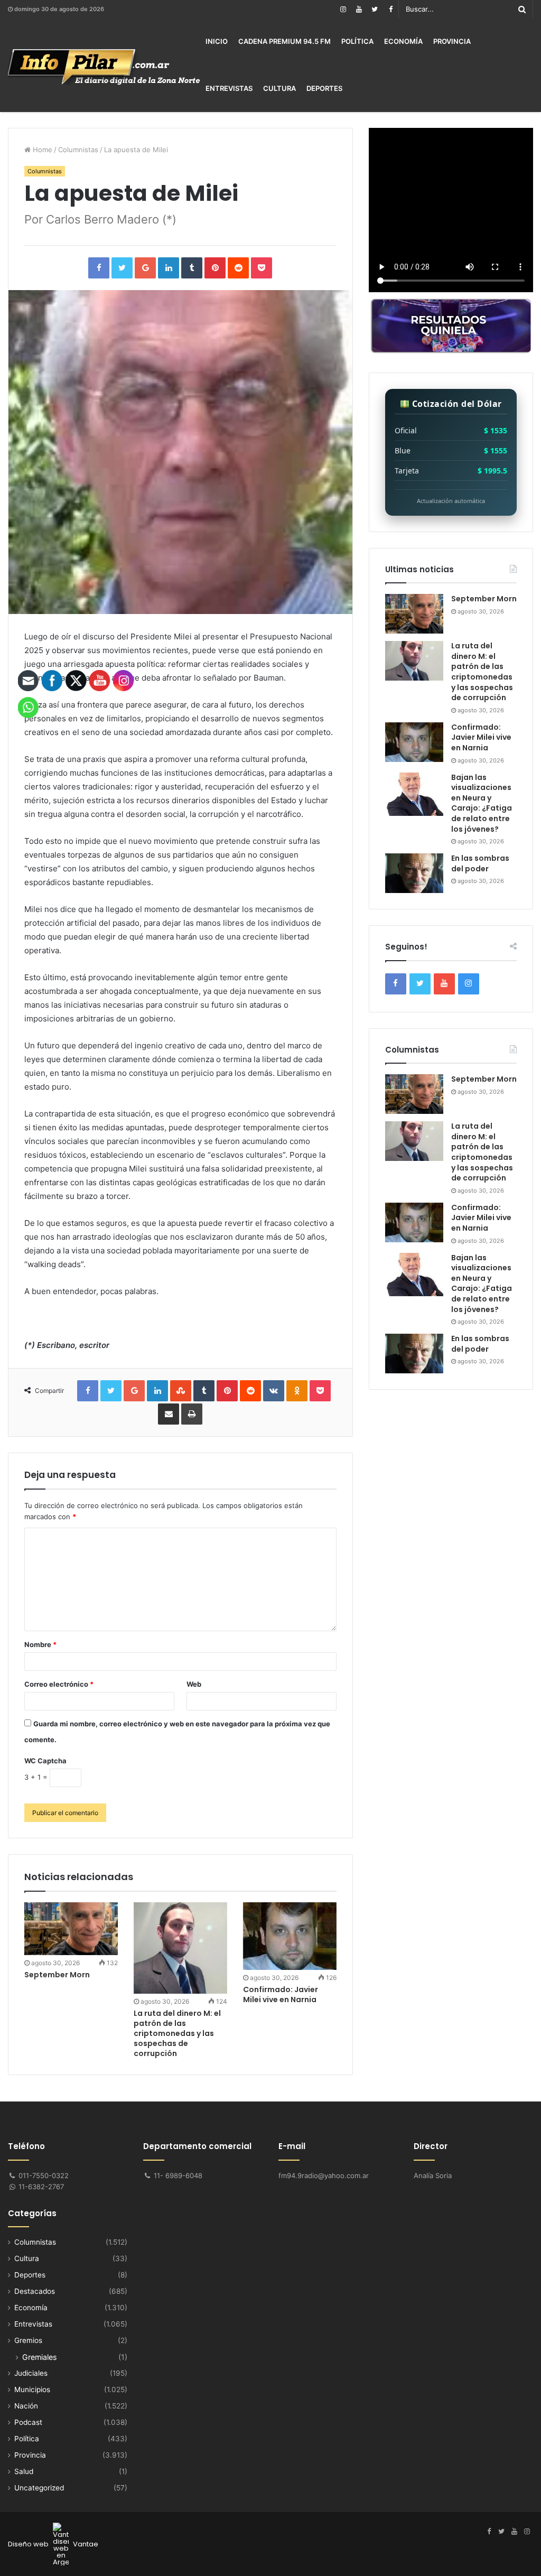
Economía (403, 41)
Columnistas (78, 150)
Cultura (279, 88)
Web (194, 1684)
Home (41, 150)
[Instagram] (343, 9)
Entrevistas (229, 88)
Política (357, 41)
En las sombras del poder (480, 863)
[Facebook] (390, 9)
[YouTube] (359, 9)
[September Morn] (414, 614)
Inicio (217, 41)
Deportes (324, 88)
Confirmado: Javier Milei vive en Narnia (281, 1994)
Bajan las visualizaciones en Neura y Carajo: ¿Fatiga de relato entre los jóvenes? (482, 803)
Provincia (452, 41)
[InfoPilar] (104, 67)
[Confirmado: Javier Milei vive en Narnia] (290, 1936)
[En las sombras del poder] (414, 873)
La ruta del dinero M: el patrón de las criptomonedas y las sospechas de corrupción (177, 2033)
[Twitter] (375, 9)
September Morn (484, 599)
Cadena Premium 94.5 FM (285, 41)
